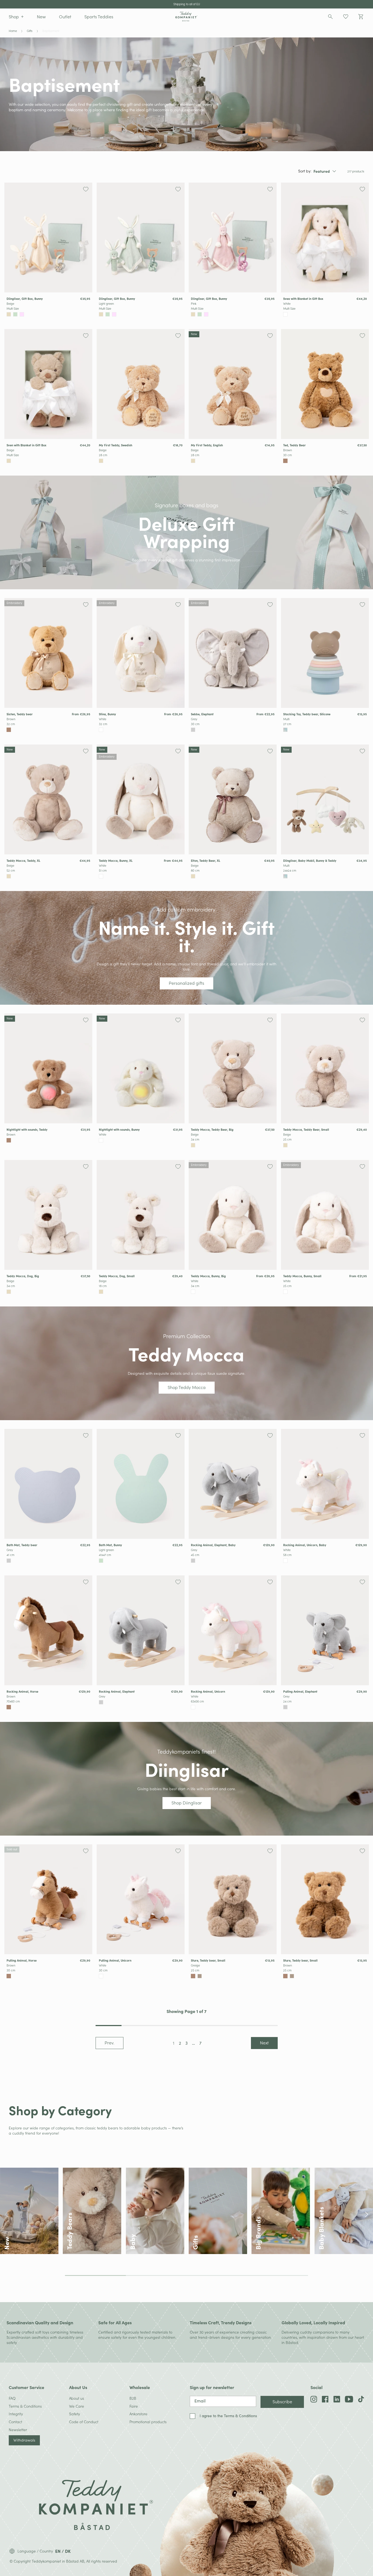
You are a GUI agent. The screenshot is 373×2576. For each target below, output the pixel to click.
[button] (16, 17)
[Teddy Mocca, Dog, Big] (48, 1215)
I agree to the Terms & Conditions (228, 2416)
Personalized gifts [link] (187, 983)
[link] (48, 251)
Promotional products (148, 2422)
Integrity (16, 2414)
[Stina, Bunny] (141, 653)
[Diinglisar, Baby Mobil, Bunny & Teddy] (325, 799)
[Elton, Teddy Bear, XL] (233, 799)
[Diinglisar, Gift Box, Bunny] (48, 238)
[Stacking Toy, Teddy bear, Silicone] (325, 653)
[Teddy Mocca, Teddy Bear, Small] (325, 1068)
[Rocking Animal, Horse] (48, 1630)
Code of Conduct (84, 2422)
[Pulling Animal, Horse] (48, 1899)
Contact (15, 2422)
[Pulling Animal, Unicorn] (141, 1899)
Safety (75, 2414)
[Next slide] (367, 2214)
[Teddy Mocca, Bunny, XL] (141, 799)
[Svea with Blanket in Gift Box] (325, 238)
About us (77, 2398)
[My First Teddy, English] (233, 384)
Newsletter (18, 2430)
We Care (77, 2406)
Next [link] (264, 2043)
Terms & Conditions (25, 2406)
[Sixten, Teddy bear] (48, 653)
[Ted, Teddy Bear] (325, 384)
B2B (133, 2398)
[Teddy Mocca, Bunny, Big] (233, 1215)
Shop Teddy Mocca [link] (187, 1387)
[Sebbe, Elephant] (233, 653)
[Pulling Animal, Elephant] (325, 1630)
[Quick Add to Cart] (88, 314)
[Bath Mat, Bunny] (141, 1484)
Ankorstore (138, 2414)
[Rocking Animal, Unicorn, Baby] (325, 1484)
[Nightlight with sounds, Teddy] (48, 1068)
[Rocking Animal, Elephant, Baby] (233, 1484)
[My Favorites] (346, 17)
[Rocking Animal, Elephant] (141, 1630)
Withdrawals (24, 2440)
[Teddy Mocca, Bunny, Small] (325, 1215)
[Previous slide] (6, 2214)
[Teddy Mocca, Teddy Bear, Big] (233, 1068)
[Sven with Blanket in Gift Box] (48, 384)
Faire (134, 2406)
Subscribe (282, 2401)
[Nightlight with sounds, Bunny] (141, 1068)
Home (13, 31)
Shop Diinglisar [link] (187, 1803)
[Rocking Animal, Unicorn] (233, 1630)
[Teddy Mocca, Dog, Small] (141, 1215)
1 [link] (174, 2043)
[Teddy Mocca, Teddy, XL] (48, 799)
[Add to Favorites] (86, 189)
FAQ (12, 2398)
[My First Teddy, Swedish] (141, 384)
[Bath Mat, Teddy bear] (48, 1484)
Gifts (30, 31)
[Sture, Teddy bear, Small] (233, 1899)
